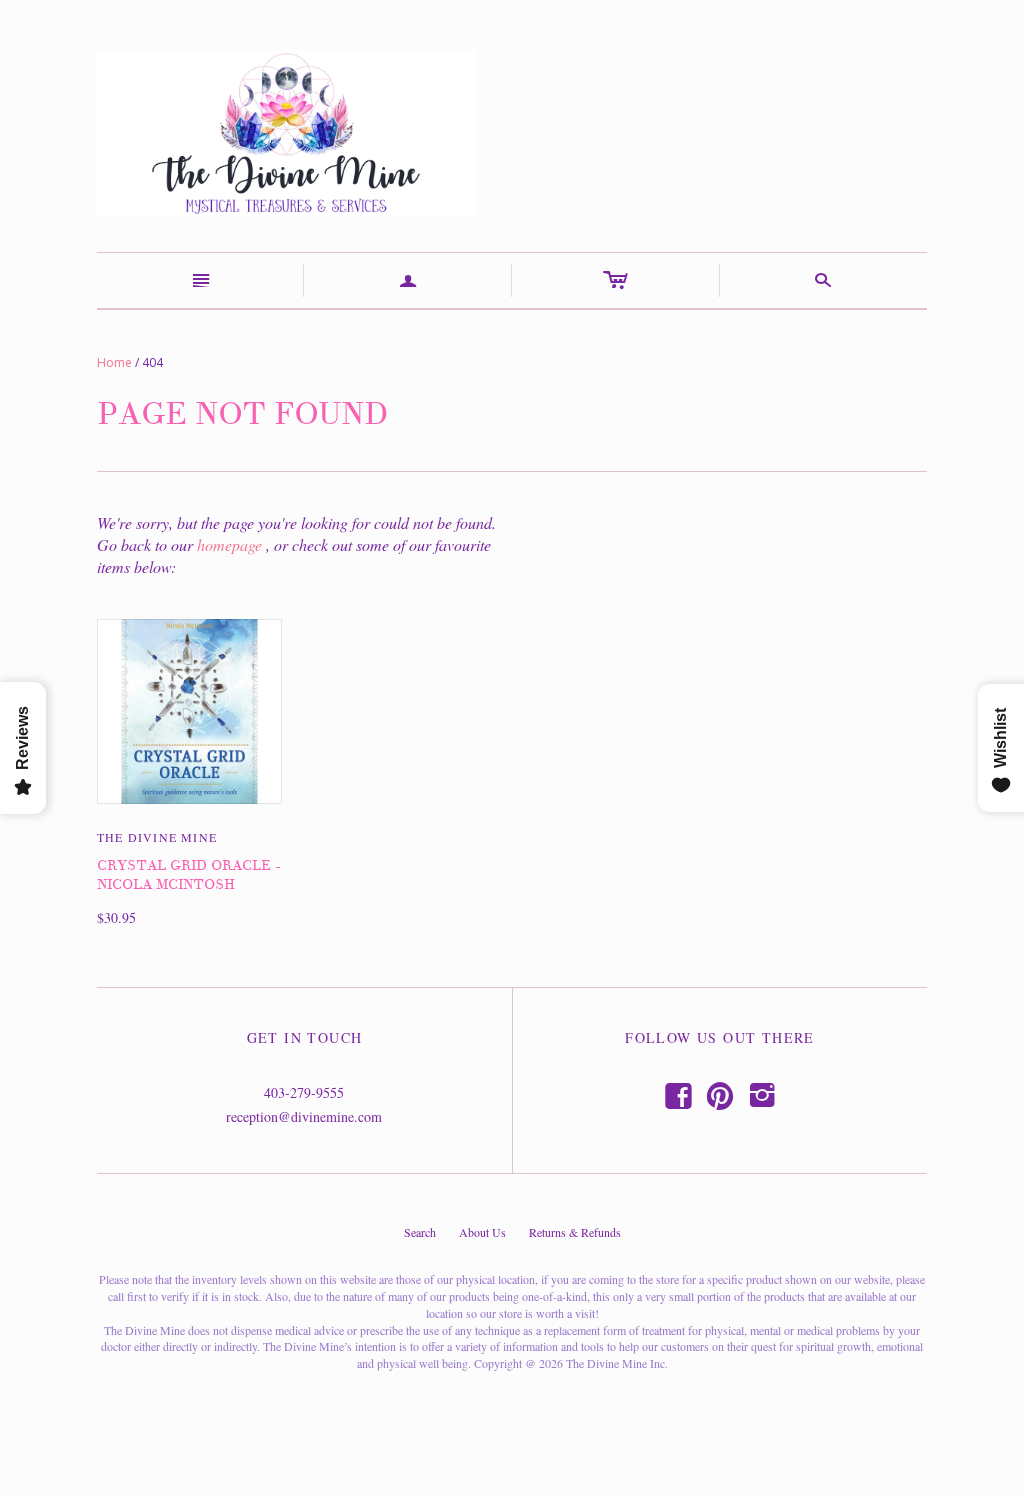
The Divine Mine (157, 837)
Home (114, 362)
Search (420, 1232)
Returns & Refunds (575, 1232)
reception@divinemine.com (304, 1116)
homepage (229, 544)
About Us (482, 1232)
